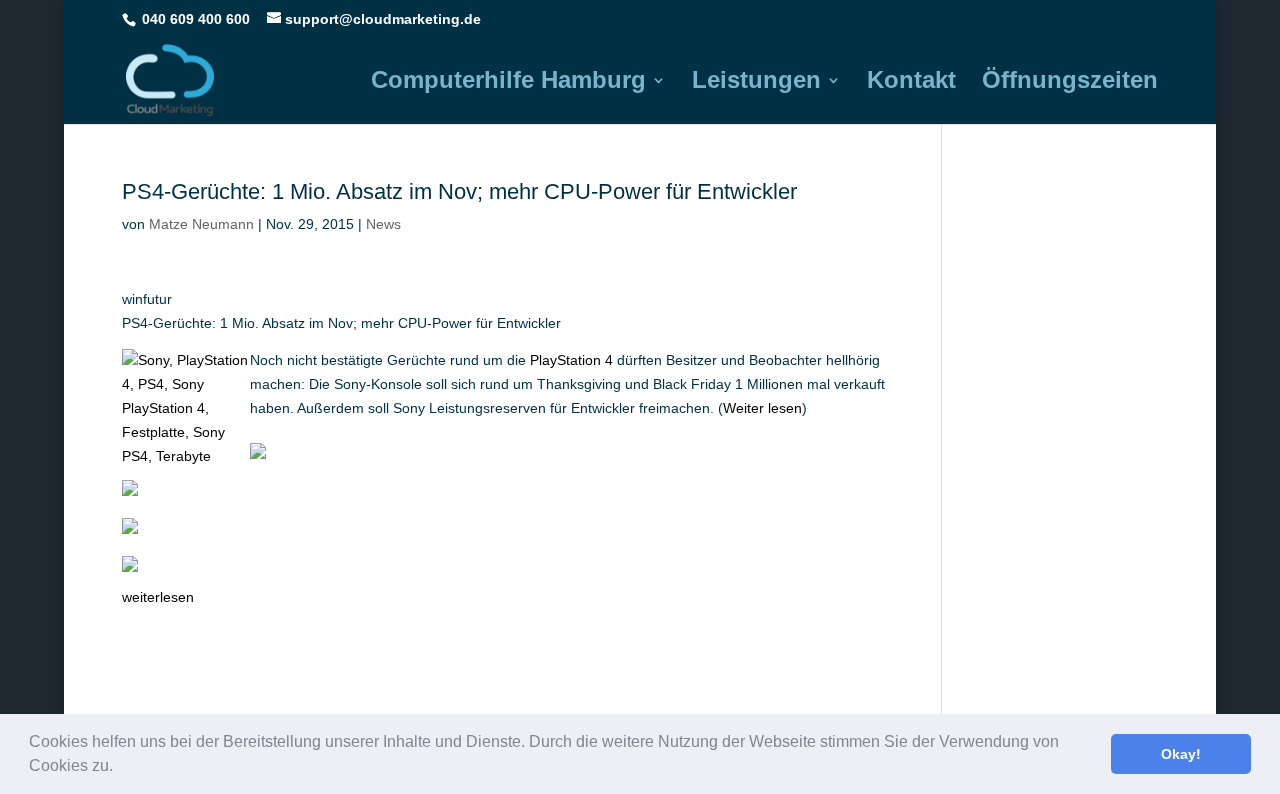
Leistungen (756, 83)
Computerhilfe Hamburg (508, 83)
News (383, 224)
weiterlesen (158, 597)
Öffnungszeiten (1070, 83)
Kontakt (911, 83)
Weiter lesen (762, 408)
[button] (120, 768)
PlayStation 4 (571, 360)
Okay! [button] (1181, 754)
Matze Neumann (201, 224)
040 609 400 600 (196, 19)
